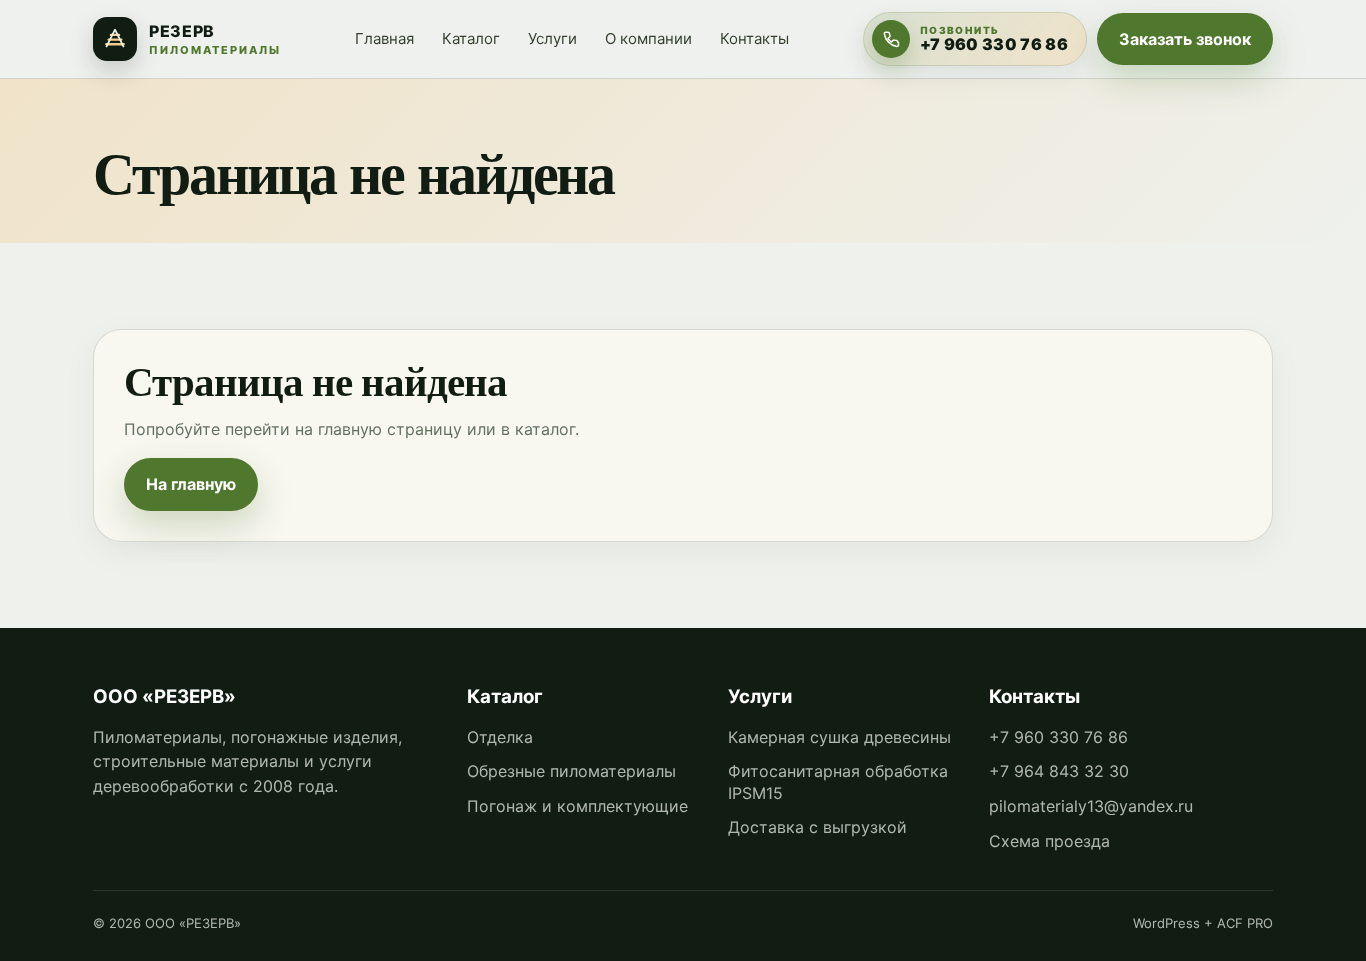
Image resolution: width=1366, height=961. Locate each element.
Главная (384, 38)
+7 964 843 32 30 (1059, 771)
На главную (191, 484)
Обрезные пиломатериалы (571, 771)
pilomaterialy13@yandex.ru (1091, 806)
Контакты (754, 38)
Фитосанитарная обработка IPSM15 (838, 782)
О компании (648, 38)
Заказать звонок (1185, 39)
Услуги (552, 38)
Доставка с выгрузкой (817, 827)
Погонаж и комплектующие (577, 806)
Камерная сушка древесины (839, 737)
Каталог (471, 38)
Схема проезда (1049, 841)
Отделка (500, 737)
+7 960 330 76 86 (1058, 737)
